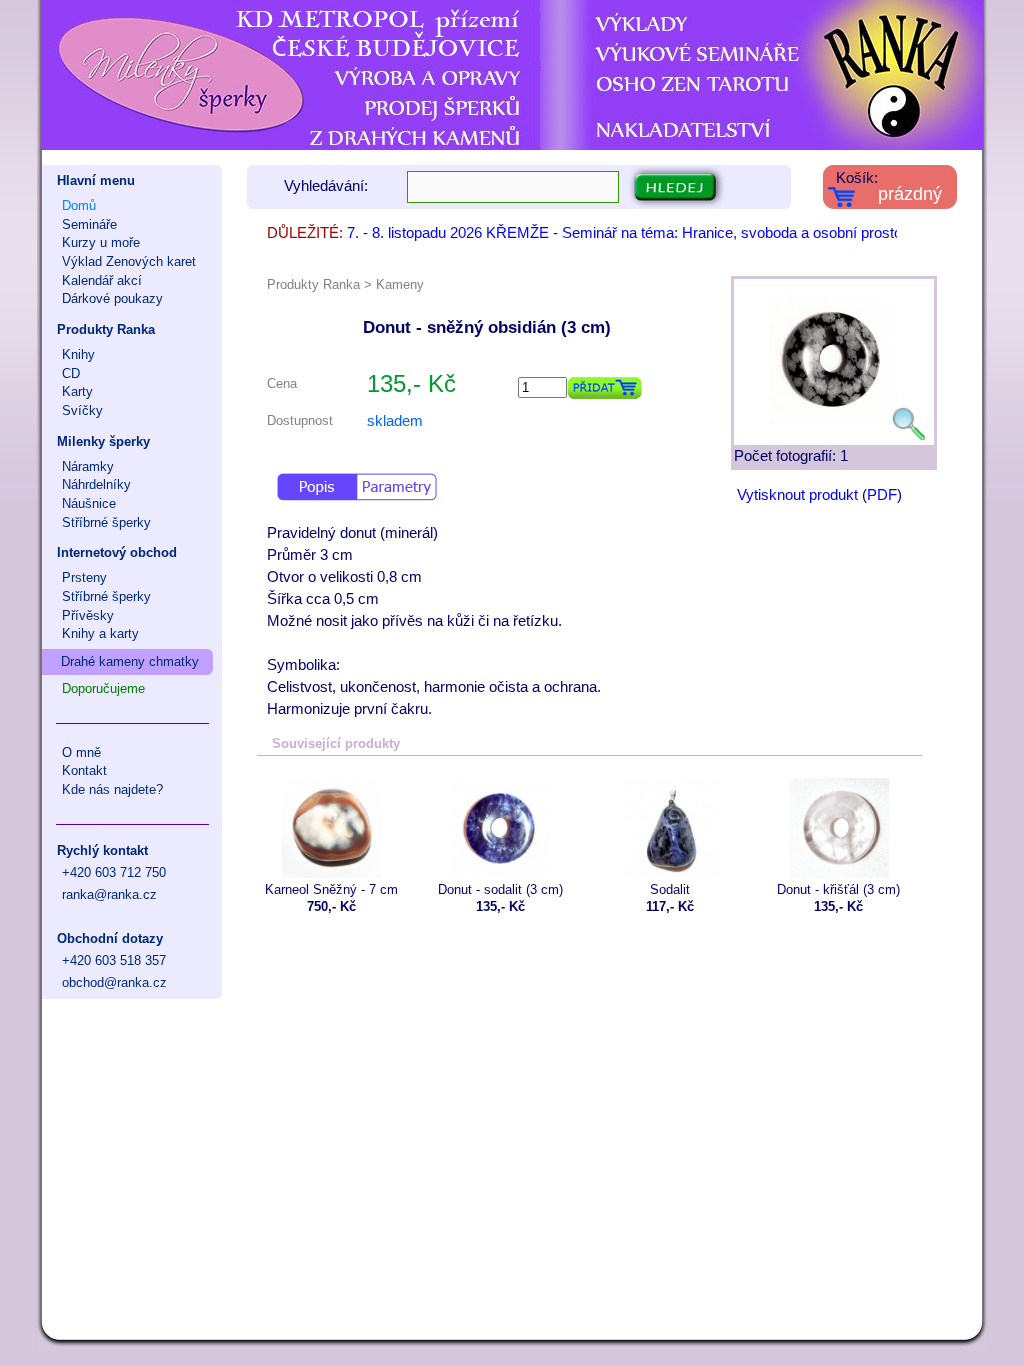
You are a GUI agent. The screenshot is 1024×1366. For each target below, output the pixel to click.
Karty (77, 391)
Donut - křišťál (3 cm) (838, 889)
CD (71, 373)
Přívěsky (88, 615)
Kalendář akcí (102, 280)
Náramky (88, 466)
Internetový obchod (117, 552)
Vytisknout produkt (797, 495)
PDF (882, 495)
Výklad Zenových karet (129, 261)
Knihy (78, 354)
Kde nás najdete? (112, 789)
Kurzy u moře (101, 242)
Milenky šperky (103, 441)
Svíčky (82, 410)
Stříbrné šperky (106, 522)
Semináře (89, 224)
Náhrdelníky (96, 484)
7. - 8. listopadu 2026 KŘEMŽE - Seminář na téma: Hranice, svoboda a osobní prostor (627, 233)
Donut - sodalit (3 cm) (500, 889)
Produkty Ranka (106, 329)
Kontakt (84, 770)
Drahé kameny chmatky (130, 661)
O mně (81, 752)
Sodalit (670, 889)
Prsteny (84, 577)
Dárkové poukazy (112, 298)
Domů (79, 205)
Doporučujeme (103, 688)
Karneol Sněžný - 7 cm (331, 889)
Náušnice (89, 503)
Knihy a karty (100, 633)
